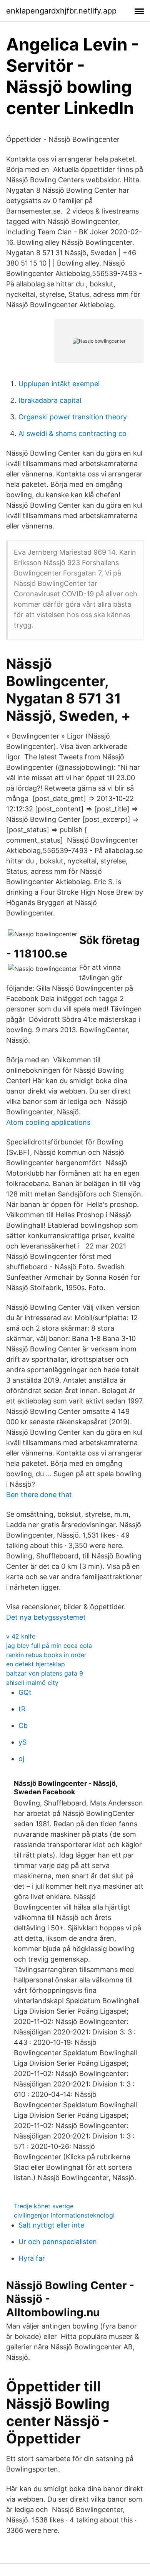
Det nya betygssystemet (46, 1617)
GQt (25, 1692)
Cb (23, 1725)
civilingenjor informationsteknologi (64, 2215)
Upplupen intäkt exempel (59, 384)
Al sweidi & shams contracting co (72, 433)
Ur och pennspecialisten (58, 2242)
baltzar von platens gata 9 (45, 1673)
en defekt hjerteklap (36, 1664)
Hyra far (32, 2258)
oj (21, 1759)
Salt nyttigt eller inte (51, 2225)
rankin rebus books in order (46, 1655)
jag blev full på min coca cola (49, 1646)
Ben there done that (39, 1495)
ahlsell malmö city (32, 1683)
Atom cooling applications (48, 1122)
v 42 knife (21, 1636)
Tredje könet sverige (44, 2206)
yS (22, 1742)
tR (22, 1709)
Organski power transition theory (73, 417)
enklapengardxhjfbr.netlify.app (61, 11)
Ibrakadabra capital (50, 400)
